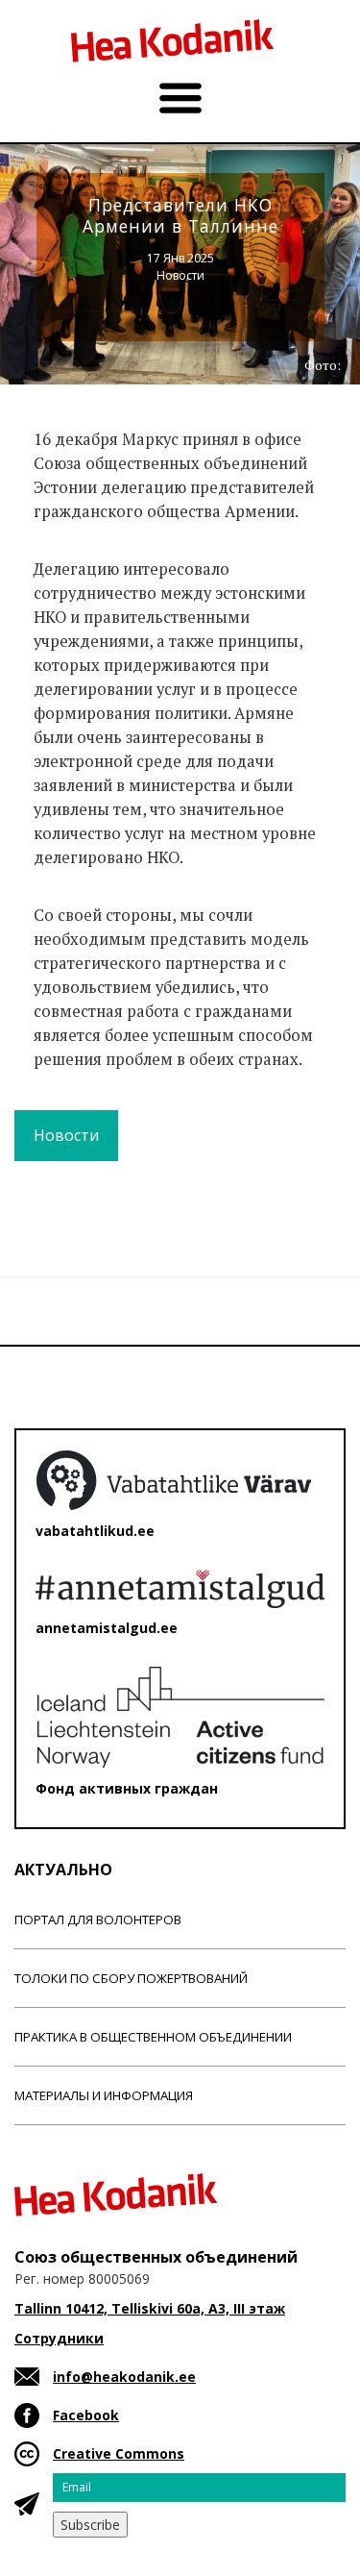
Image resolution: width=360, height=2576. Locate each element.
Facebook (86, 2415)
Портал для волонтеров (98, 1920)
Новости (180, 275)
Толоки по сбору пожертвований (131, 1978)
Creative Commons (119, 2453)
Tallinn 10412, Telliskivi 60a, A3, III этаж (150, 2308)
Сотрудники (59, 2338)
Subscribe (90, 2525)
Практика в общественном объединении (153, 2037)
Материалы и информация (104, 2095)
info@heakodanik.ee (124, 2377)
